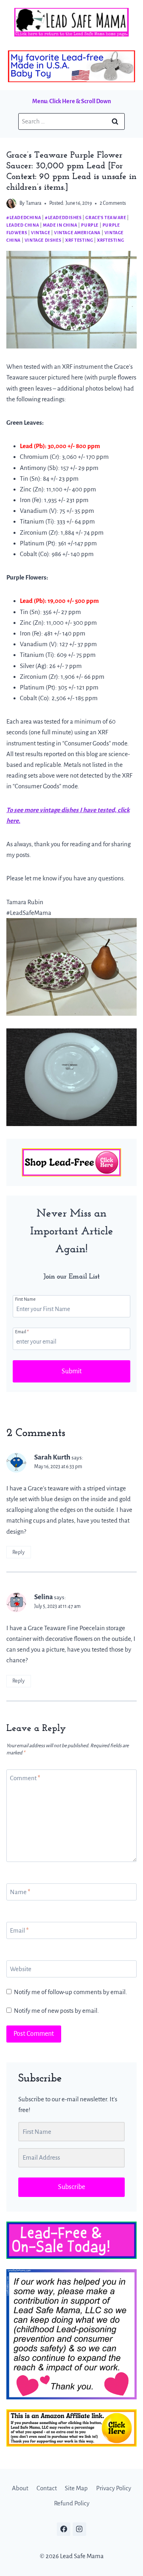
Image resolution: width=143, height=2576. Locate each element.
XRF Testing (79, 240)
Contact (47, 2488)
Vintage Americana (77, 233)
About (20, 2488)
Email (22, 1332)
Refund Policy (72, 2503)
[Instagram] (79, 2529)
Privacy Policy (114, 2488)
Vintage (41, 233)
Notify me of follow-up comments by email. (71, 1992)
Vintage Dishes (43, 240)
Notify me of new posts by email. (56, 2011)
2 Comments (113, 203)
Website (21, 1969)
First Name (25, 1299)
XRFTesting (110, 240)
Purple (90, 225)
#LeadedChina (24, 218)
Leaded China (23, 225)
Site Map (76, 2488)
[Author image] (11, 203)
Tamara (34, 203)
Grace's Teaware (106, 218)
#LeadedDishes (63, 218)
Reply (18, 1552)
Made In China (60, 225)
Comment (25, 1778)
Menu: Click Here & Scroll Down (71, 101)
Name (20, 1892)
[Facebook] (64, 2529)
